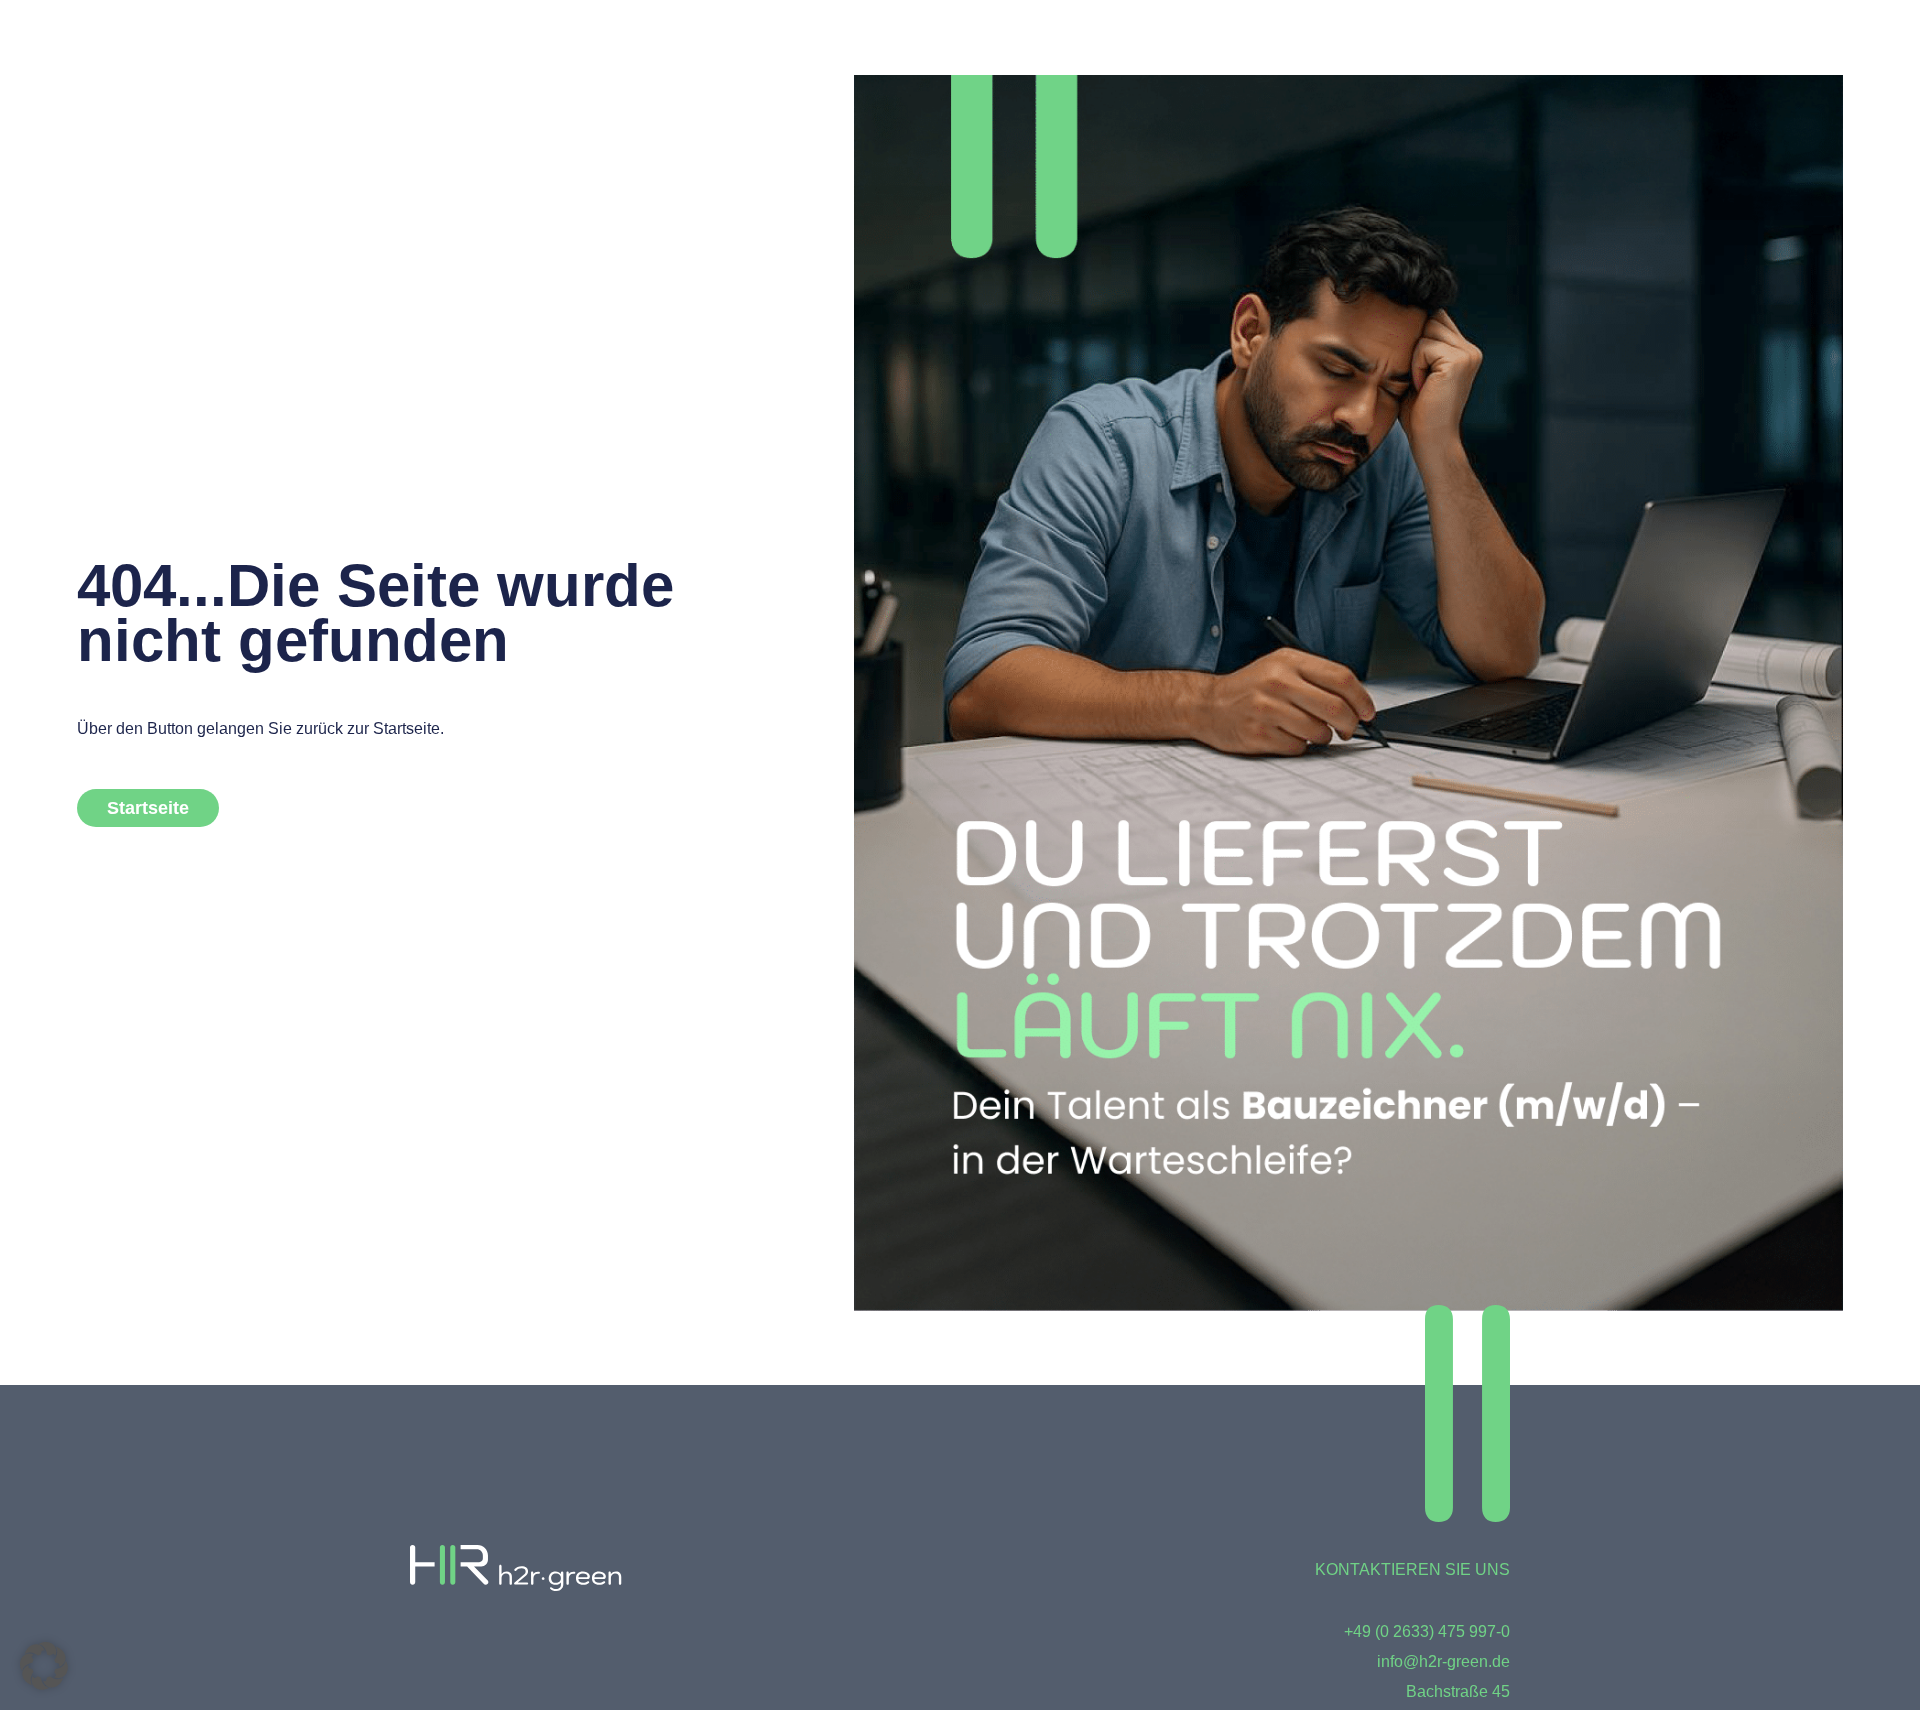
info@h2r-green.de (1443, 1661)
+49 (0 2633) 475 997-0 (1427, 1631)
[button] (44, 1666)
